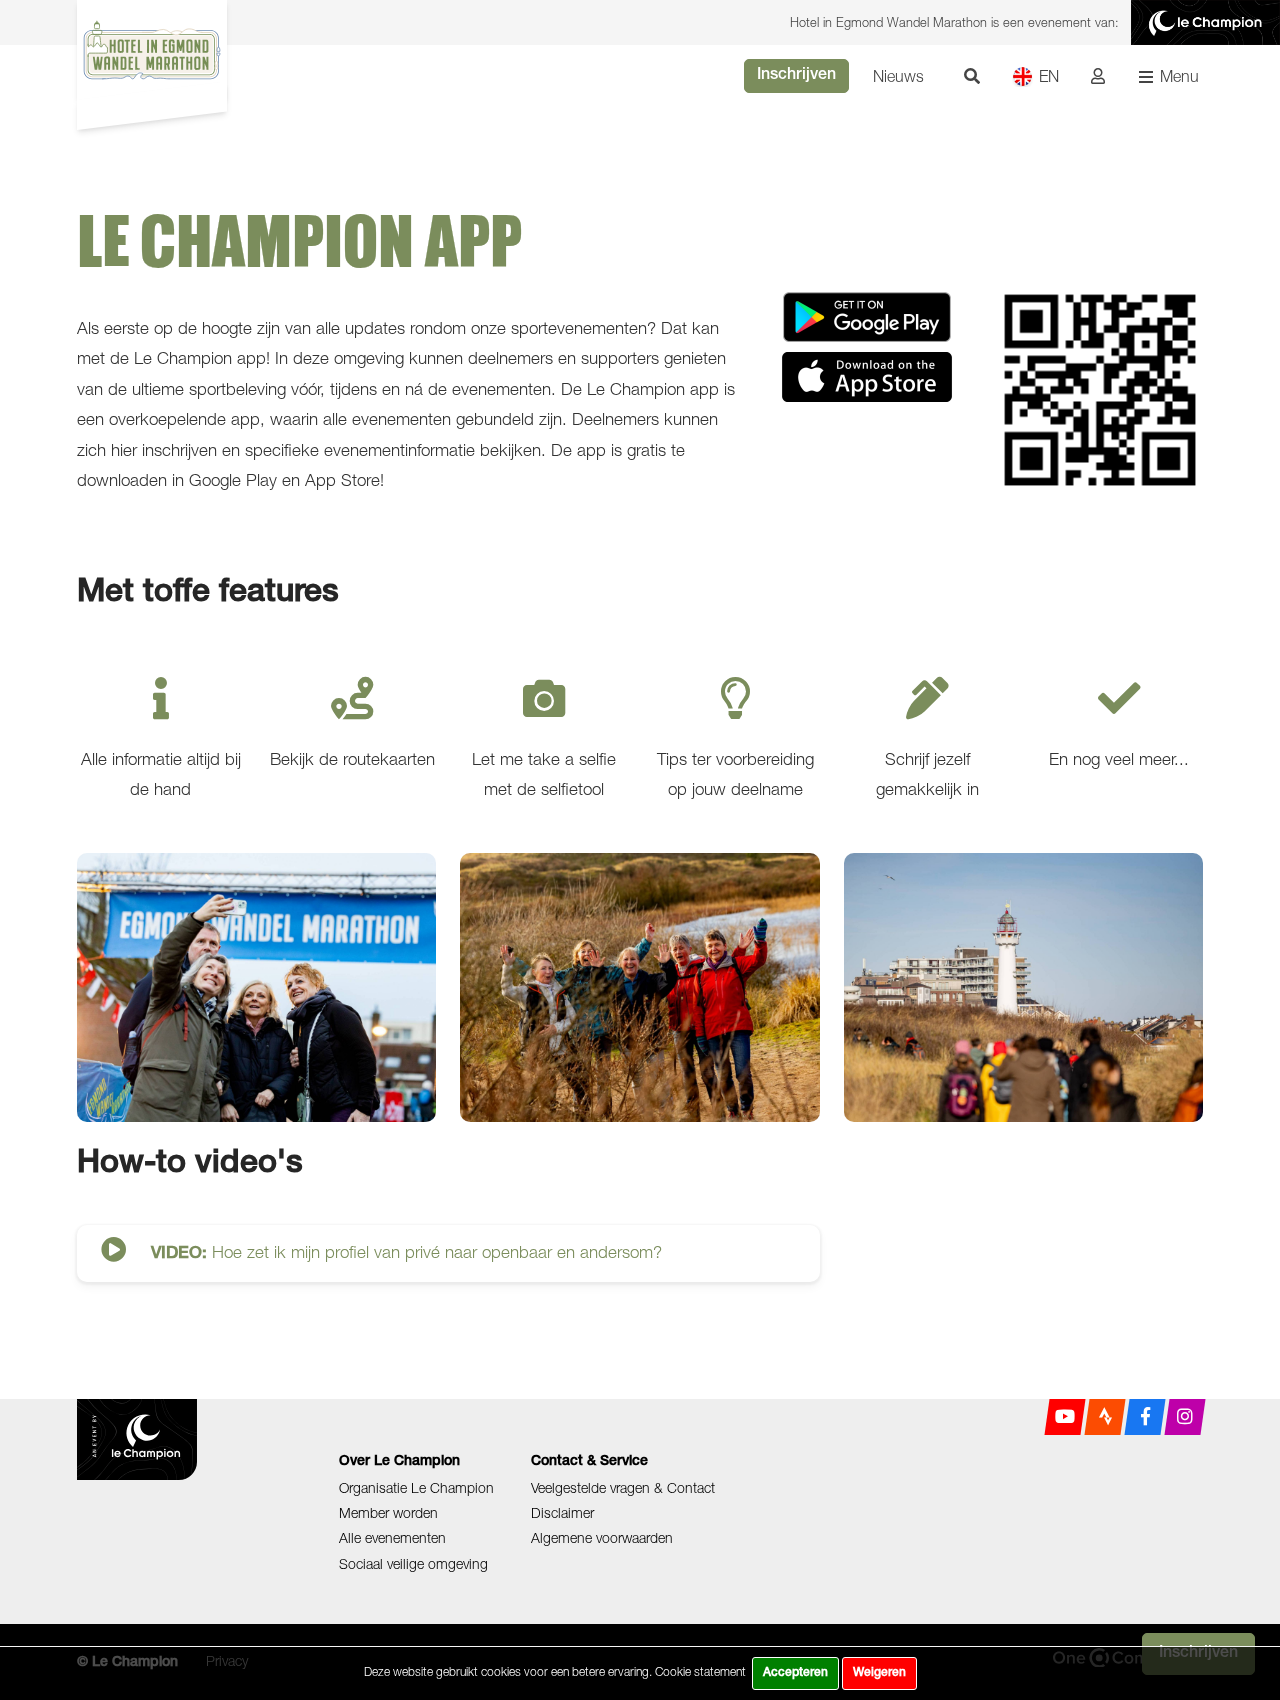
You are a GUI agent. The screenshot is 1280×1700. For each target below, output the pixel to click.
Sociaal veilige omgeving (413, 1563)
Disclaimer (562, 1512)
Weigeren (879, 1673)
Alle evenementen (392, 1537)
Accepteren (795, 1673)
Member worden (388, 1512)
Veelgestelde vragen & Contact (623, 1487)
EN (1049, 76)
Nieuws (898, 76)
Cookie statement (700, 1671)
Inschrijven (796, 76)
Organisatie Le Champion (416, 1487)
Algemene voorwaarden (602, 1537)
